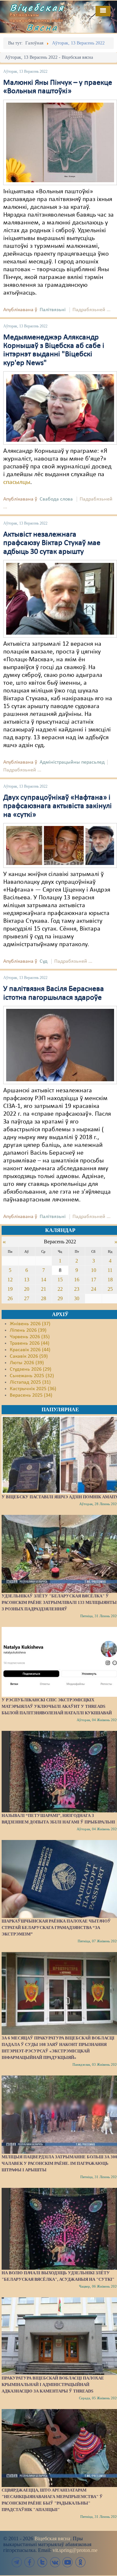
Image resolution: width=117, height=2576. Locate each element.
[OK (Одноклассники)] (80, 2562)
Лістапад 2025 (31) (30, 1382)
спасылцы (17, 482)
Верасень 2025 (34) (31, 1395)
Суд (44, 961)
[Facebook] (30, 2562)
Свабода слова (56, 499)
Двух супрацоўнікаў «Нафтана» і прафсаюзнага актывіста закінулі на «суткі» (58, 806)
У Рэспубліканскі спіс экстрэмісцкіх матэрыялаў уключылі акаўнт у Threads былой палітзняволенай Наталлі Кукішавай (57, 1706)
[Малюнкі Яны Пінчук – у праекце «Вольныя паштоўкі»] (60, 142)
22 (60, 1289)
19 (10, 1289)
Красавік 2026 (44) (30, 1350)
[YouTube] (68, 2562)
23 (77, 1289)
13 (27, 1280)
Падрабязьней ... (91, 310)
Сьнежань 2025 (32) (32, 1376)
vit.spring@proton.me (75, 2550)
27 (27, 1298)
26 (10, 1298)
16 (77, 1280)
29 (60, 1298)
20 (27, 1289)
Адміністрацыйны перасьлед (72, 762)
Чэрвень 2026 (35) (30, 1337)
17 (94, 1280)
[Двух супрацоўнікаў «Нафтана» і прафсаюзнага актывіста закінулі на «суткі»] (60, 845)
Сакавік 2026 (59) (29, 1356)
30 (77, 1298)
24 (94, 1289)
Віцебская (37, 7)
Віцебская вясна (52, 2538)
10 (94, 1270)
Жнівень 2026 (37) (30, 1324)
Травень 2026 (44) (30, 1343)
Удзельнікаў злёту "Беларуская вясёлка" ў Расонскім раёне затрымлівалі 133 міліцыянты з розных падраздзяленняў (59, 1602)
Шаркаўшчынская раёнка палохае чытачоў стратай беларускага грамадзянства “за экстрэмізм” (56, 1928)
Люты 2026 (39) (27, 1363)
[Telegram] (17, 2562)
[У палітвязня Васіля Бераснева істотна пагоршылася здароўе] (60, 1045)
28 (44, 1298)
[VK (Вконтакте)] (55, 2562)
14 (44, 1280)
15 (60, 1280)
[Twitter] (42, 2562)
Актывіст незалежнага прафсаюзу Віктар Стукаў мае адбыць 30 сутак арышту (52, 543)
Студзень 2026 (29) (31, 1369)
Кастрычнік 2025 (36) (33, 1389)
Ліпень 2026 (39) (28, 1330)
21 (44, 1289)
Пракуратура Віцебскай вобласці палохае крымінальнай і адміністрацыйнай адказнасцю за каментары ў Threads (53, 2385)
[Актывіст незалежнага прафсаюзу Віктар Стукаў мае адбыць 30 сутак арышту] (60, 599)
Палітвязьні (53, 310)
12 (10, 1280)
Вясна (42, 27)
